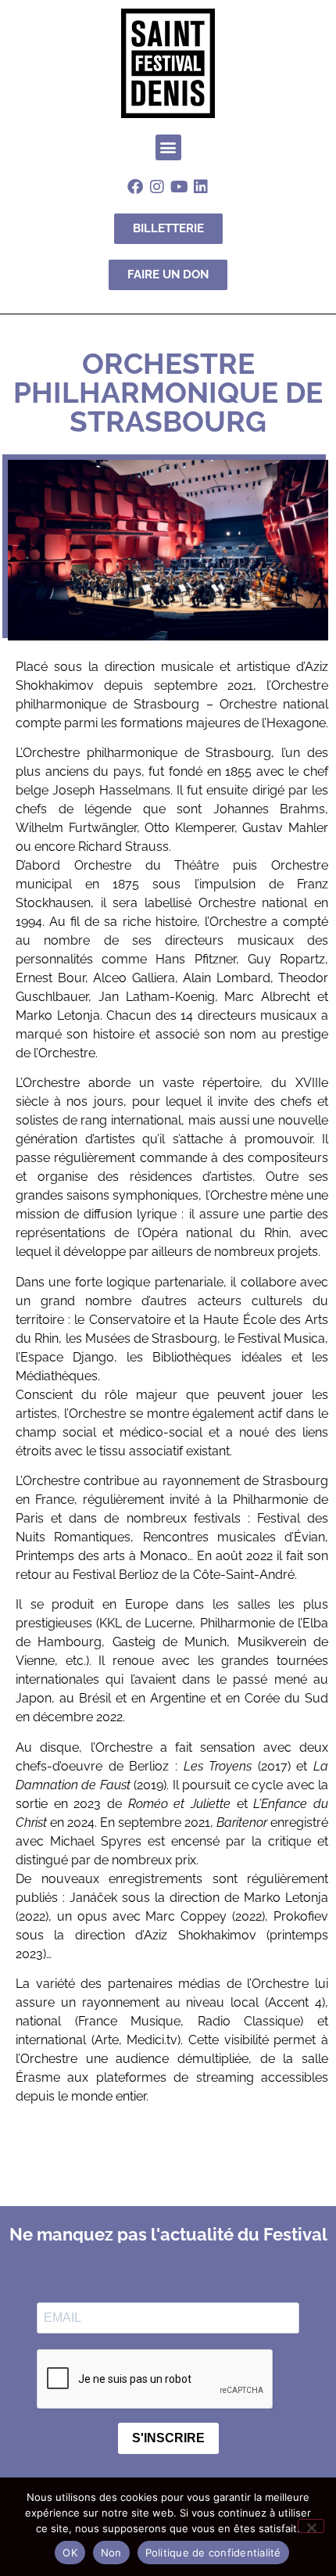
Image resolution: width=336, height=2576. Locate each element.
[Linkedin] (201, 187)
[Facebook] (135, 187)
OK (70, 2553)
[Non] (311, 2526)
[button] (168, 147)
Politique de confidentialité (213, 2553)
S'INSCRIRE (168, 2438)
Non (111, 2553)
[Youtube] (179, 187)
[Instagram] (157, 187)
